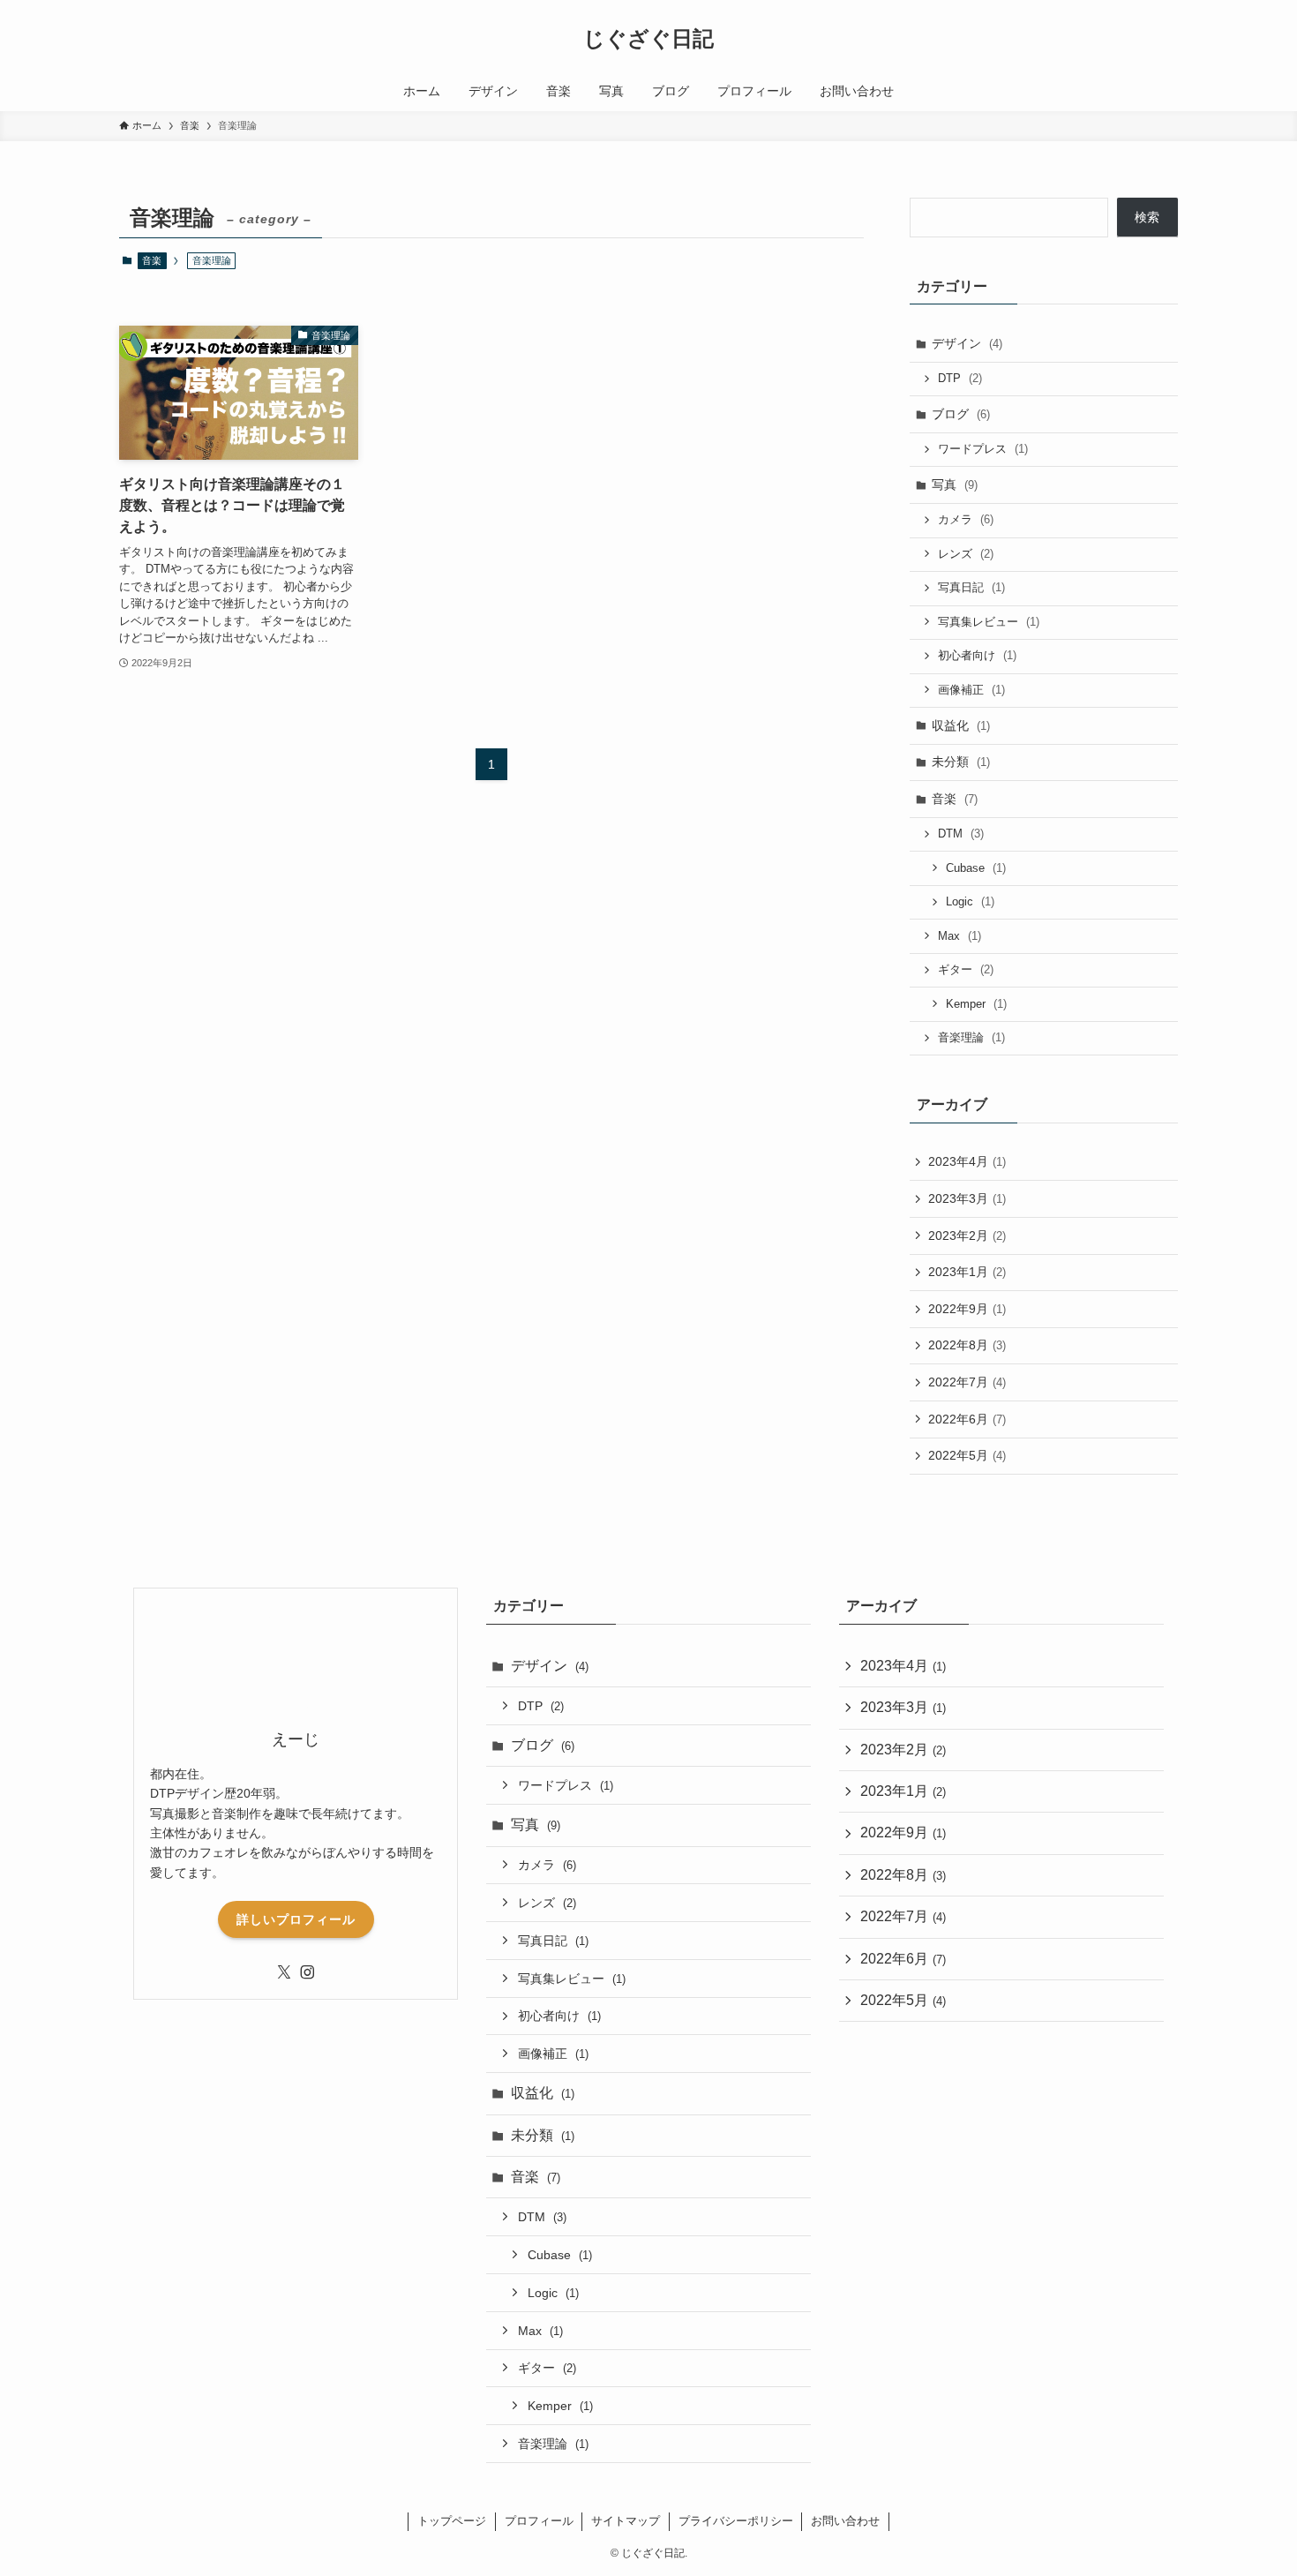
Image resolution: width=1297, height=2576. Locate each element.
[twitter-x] (284, 1972)
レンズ (966, 554)
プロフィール (539, 2521)
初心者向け (977, 655)
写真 (955, 484)
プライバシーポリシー (736, 2521)
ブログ (961, 414)
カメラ (966, 519)
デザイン (967, 343)
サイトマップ (626, 2521)
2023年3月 (967, 1198)
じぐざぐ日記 (648, 39)
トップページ (452, 2521)
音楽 (152, 260)
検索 (1147, 217)
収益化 (961, 725)
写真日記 (971, 587)
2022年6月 (967, 1419)
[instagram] (307, 1972)
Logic (970, 901)
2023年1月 (967, 1272)
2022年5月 (967, 1455)
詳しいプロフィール (296, 1919)
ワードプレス (983, 449)
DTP (960, 378)
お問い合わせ (845, 2521)
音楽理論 (971, 1037)
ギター (966, 969)
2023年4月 (967, 1161)
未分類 (961, 762)
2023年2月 (967, 1235)
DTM (961, 834)
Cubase (976, 868)
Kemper (976, 1004)
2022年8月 (967, 1345)
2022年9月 (967, 1309)
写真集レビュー (989, 622)
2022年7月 (967, 1382)
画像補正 (971, 690)
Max (960, 936)
